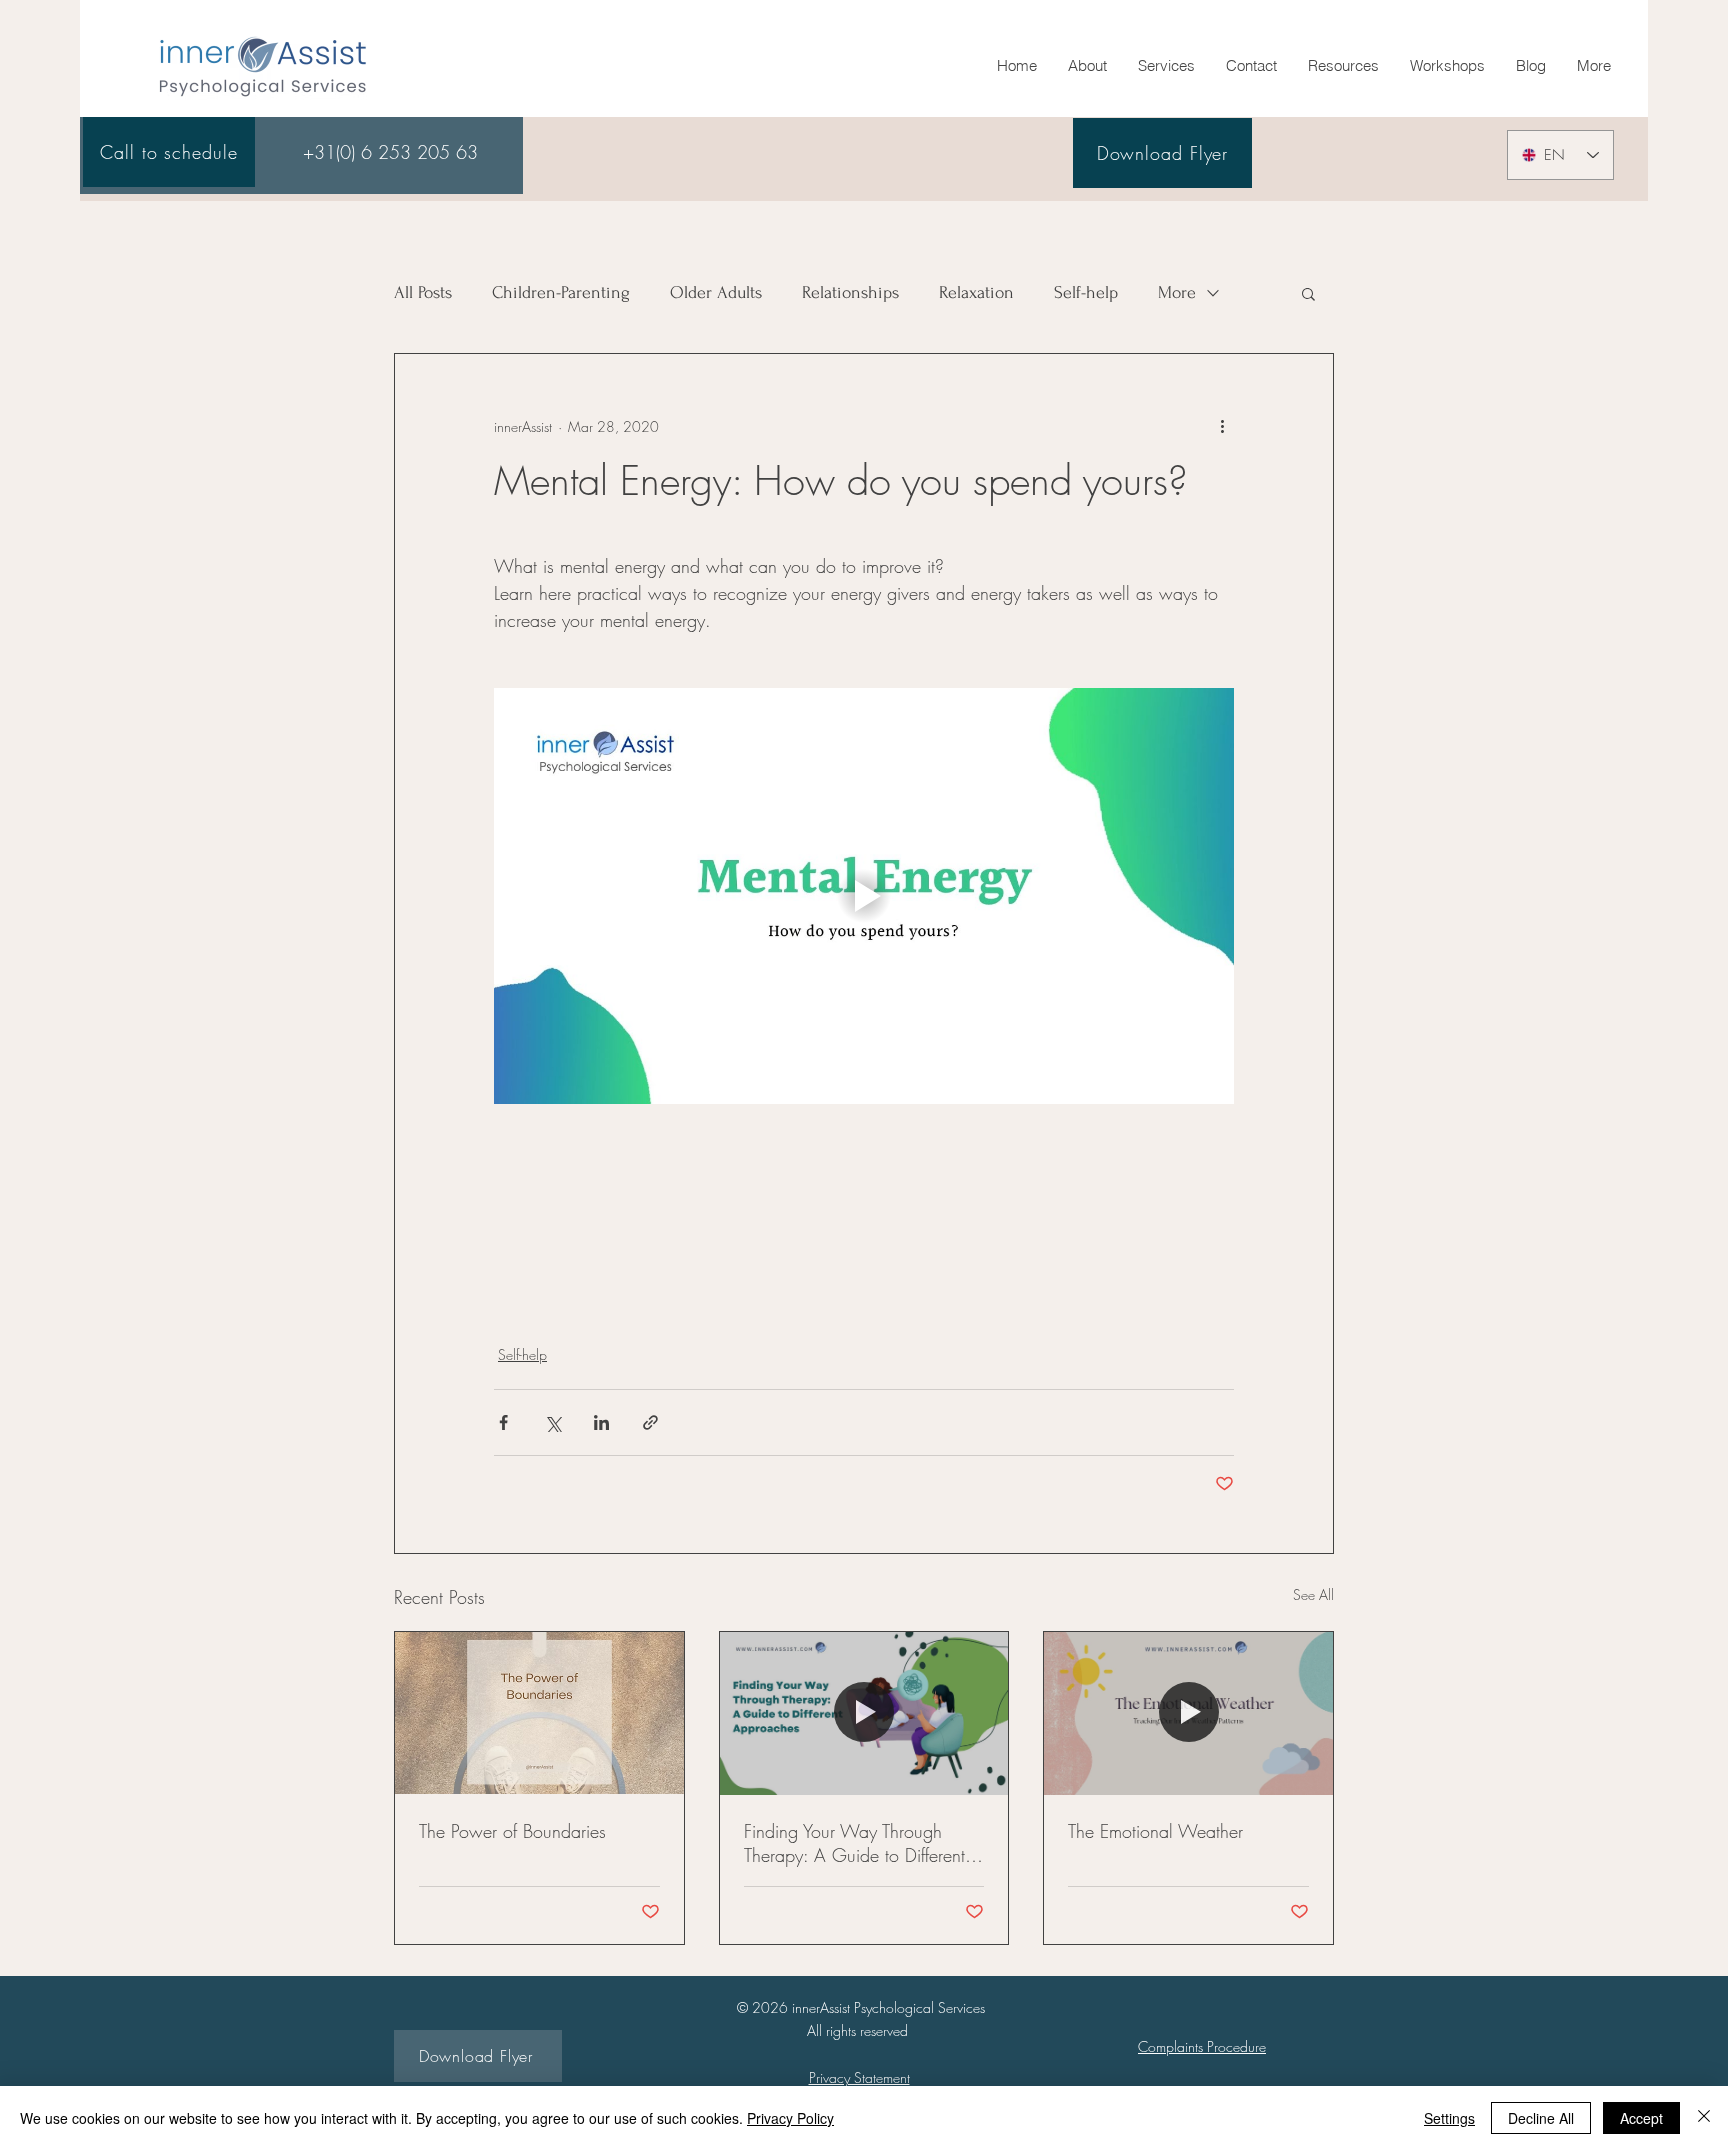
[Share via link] (650, 1422)
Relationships (850, 292)
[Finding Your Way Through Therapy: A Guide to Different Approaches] (864, 1713)
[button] (1343, 66)
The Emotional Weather (1155, 1831)
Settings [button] (1449, 2118)
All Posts (423, 292)
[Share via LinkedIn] (601, 1422)
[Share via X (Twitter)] (552, 1422)
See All (1313, 1594)
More (1177, 292)
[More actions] (1222, 426)
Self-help (1086, 292)
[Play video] (864, 896)
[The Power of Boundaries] (539, 1713)
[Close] (1704, 2118)
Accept (1641, 2118)
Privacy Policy (790, 2118)
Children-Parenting (561, 292)
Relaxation (976, 292)
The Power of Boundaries (512, 1831)
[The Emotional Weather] (1188, 1713)
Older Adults (716, 292)
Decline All (1541, 2118)
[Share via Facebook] (503, 1422)
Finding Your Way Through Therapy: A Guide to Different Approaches (854, 1843)
